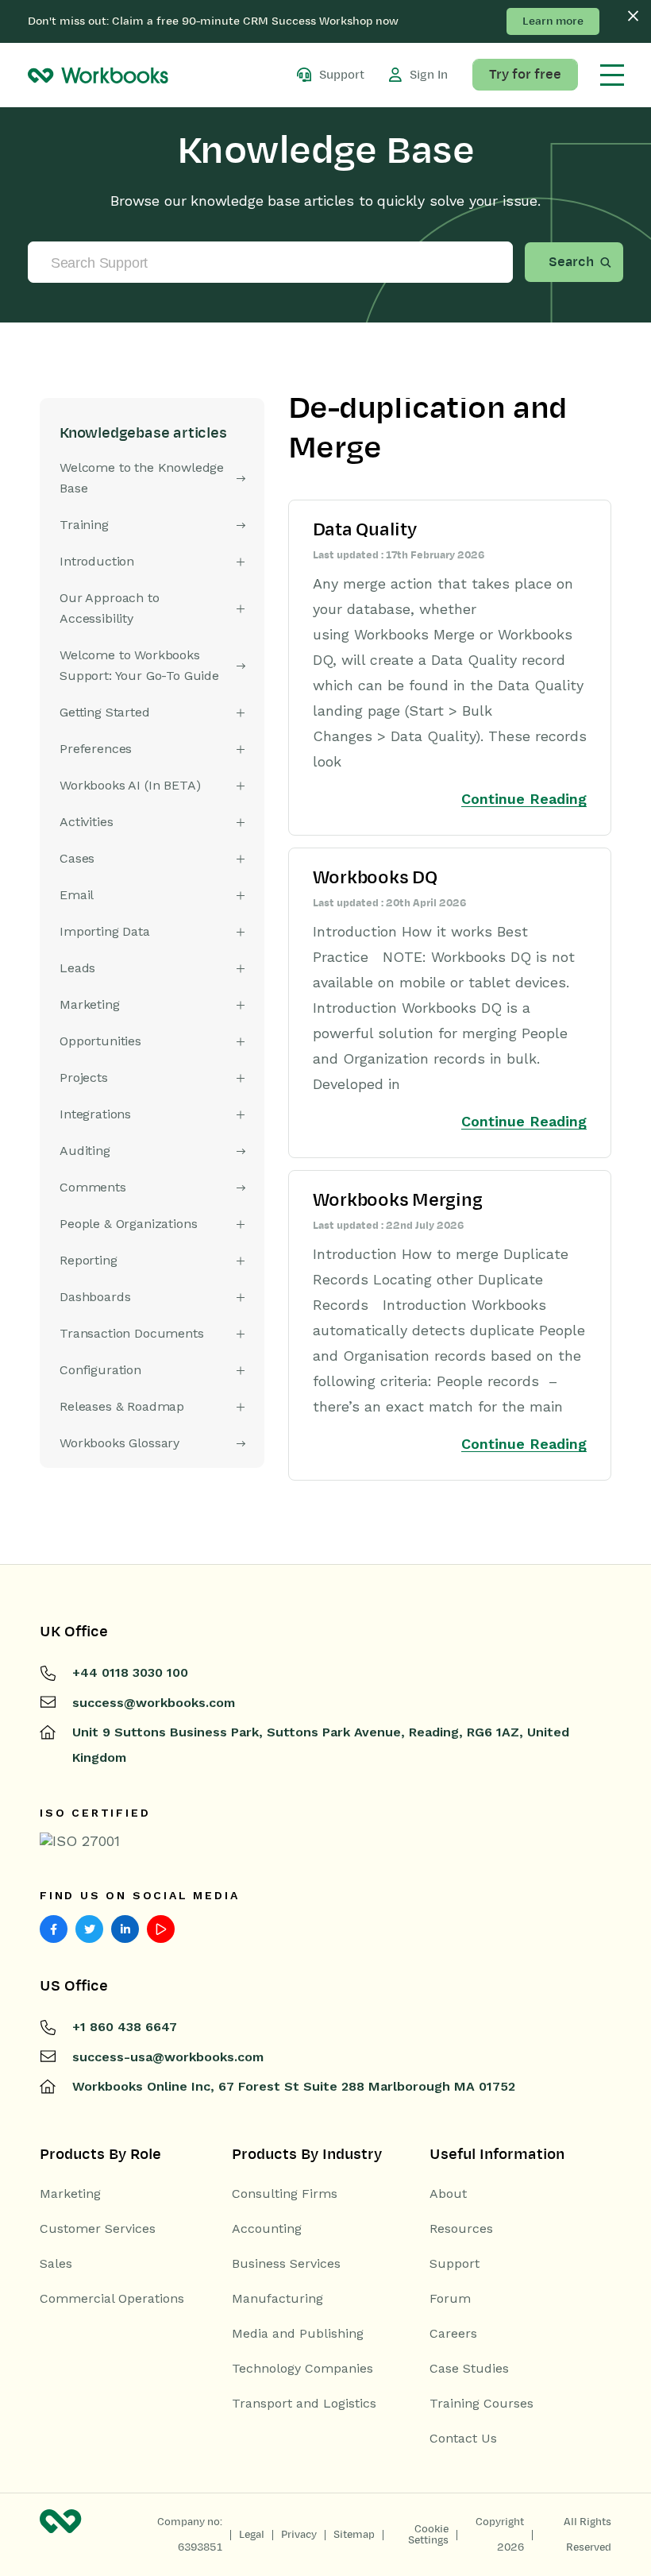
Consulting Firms (285, 2194)
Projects (84, 1078)
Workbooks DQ (375, 878)
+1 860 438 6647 (125, 2027)
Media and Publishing (298, 2334)
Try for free (525, 75)
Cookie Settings (428, 2535)
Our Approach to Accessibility (110, 608)
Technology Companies (302, 2369)
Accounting (267, 2229)
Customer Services (98, 2229)
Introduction (97, 561)
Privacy (299, 2535)
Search (571, 262)
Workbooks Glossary (119, 1443)
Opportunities (100, 1041)
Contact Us (463, 2439)
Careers (453, 2334)
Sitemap (354, 2535)
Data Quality (365, 530)
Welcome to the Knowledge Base (142, 478)
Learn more (553, 21)
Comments (93, 1187)
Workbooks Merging (398, 1200)
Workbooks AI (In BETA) (130, 785)
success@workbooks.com (154, 1703)
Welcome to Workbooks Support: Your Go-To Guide (139, 665)
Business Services (286, 2264)
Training (84, 525)
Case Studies (469, 2369)
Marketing (70, 2194)
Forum (450, 2299)
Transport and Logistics (304, 2404)
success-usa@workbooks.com (168, 2057)
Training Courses (482, 2404)
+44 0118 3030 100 (130, 1672)
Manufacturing (277, 2299)
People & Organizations (128, 1224)
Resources (461, 2229)
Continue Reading (524, 799)
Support (455, 2264)
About (448, 2194)
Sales (56, 2264)
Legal (252, 2535)
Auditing (85, 1151)
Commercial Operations (112, 2299)
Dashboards (95, 1297)
